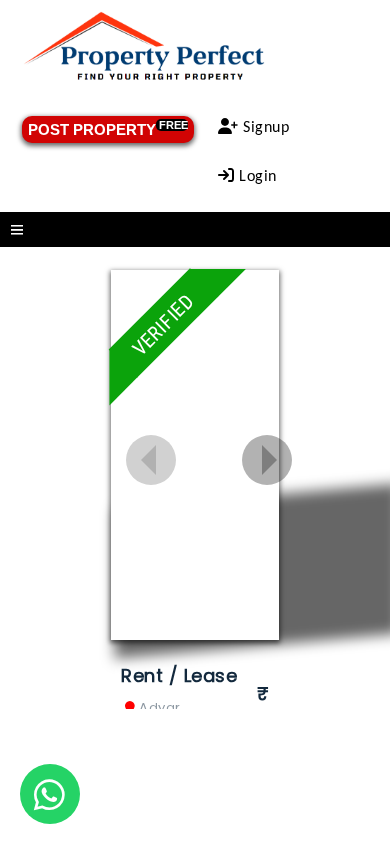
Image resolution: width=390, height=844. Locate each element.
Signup (264, 128)
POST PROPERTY (108, 128)
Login (256, 177)
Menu (195, 229)
